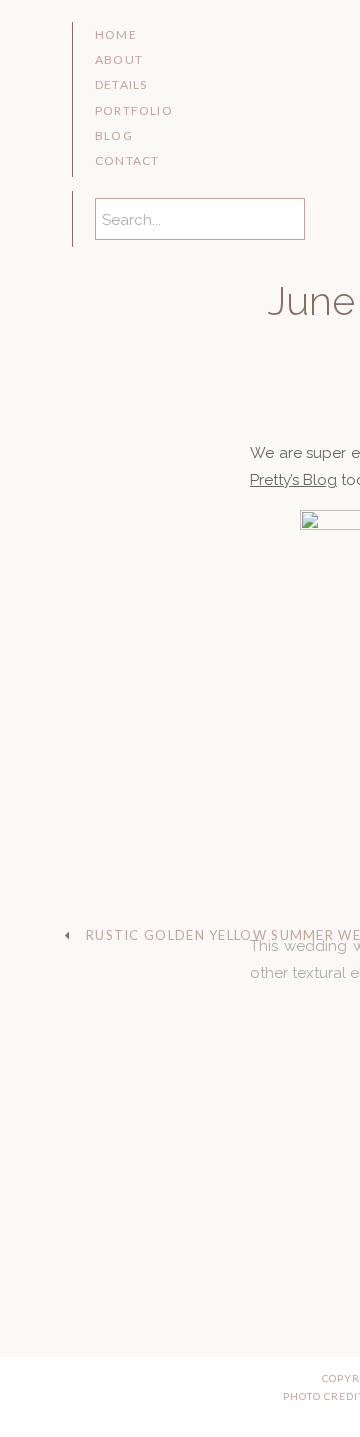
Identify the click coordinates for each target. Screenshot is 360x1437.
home (116, 34)
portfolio (134, 110)
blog (114, 135)
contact (127, 160)
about (119, 59)
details (121, 84)
